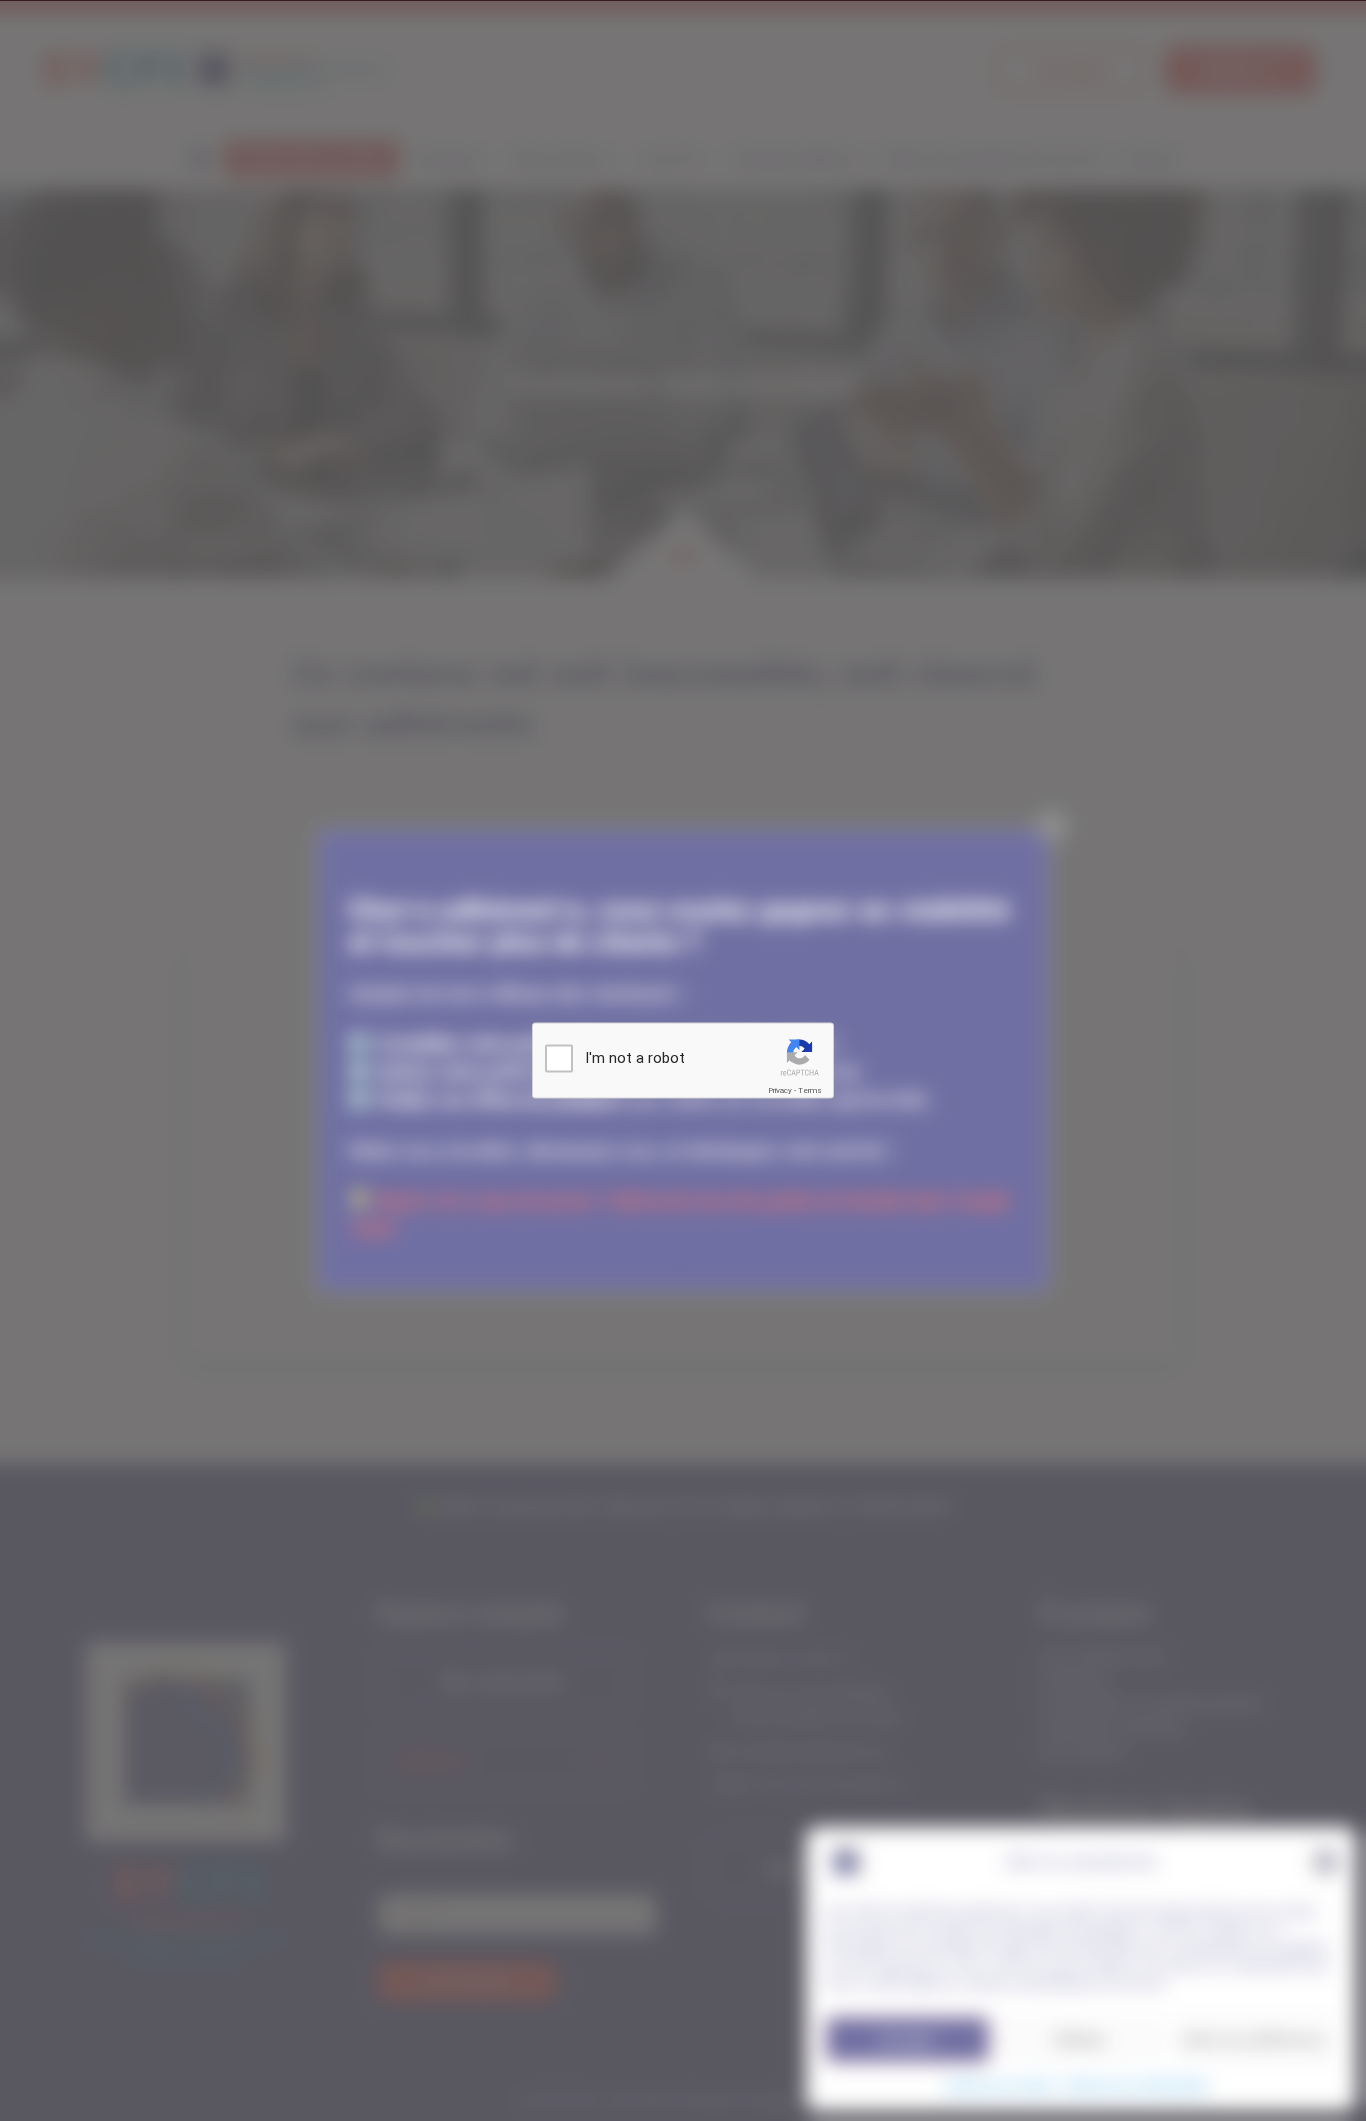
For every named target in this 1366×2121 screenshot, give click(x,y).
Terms (810, 1090)
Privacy (780, 1090)
